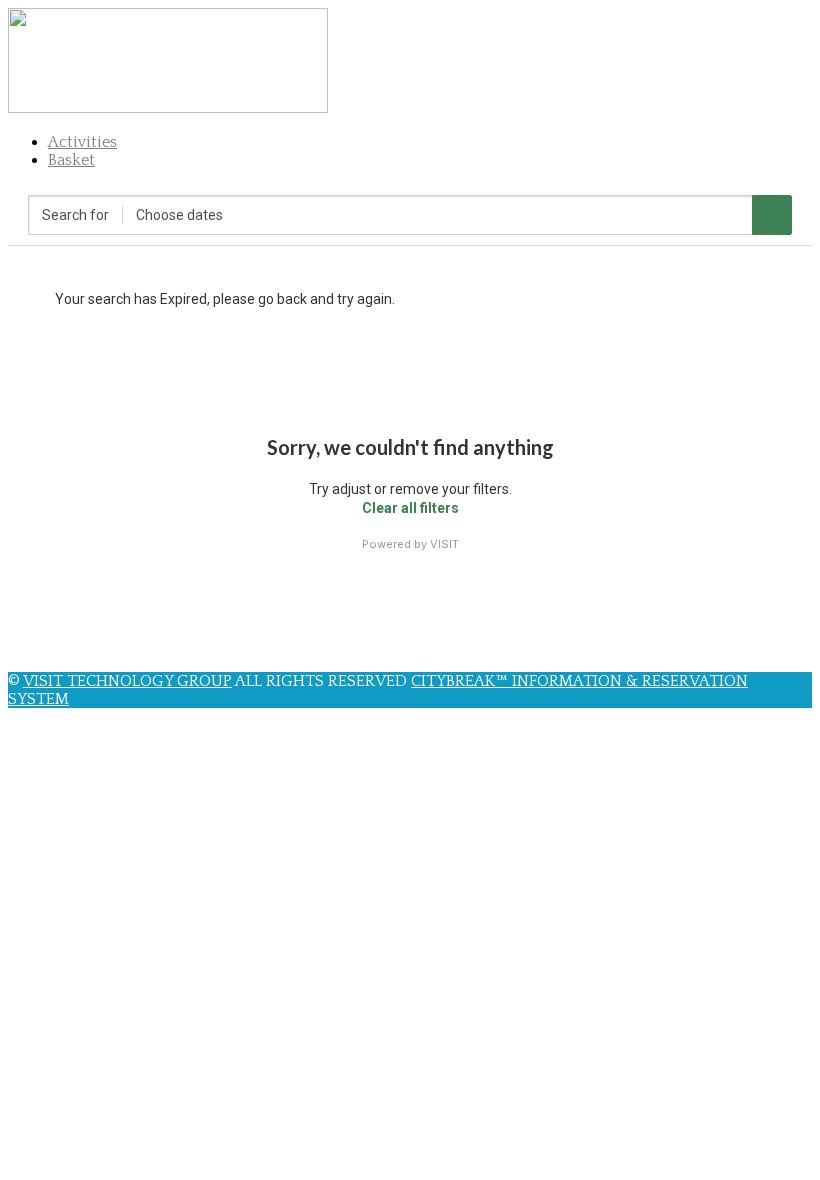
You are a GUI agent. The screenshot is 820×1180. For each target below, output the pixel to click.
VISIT (444, 544)
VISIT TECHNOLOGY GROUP (127, 681)
